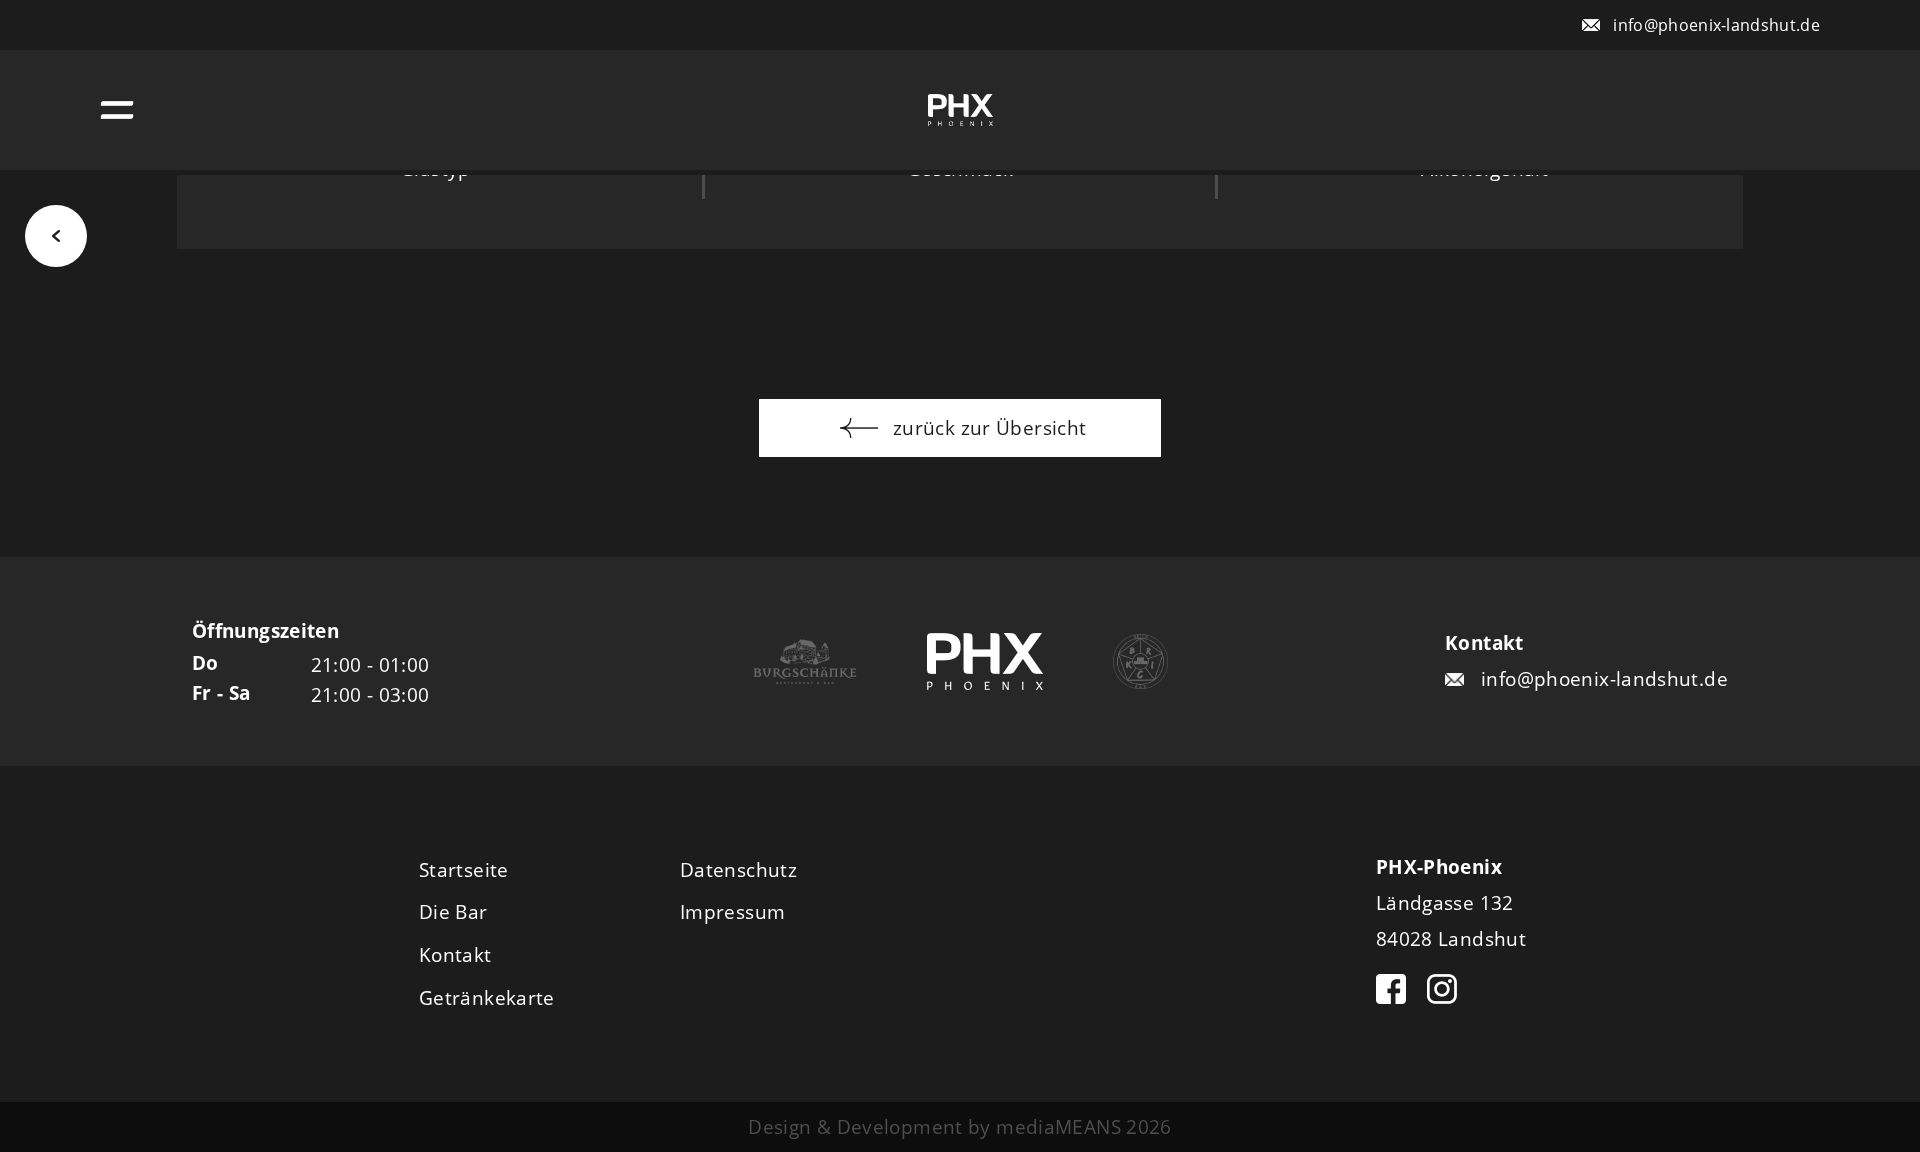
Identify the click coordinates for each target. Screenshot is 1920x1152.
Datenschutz (738, 869)
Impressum (732, 911)
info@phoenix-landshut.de (1716, 24)
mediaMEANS (1058, 1126)
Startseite (464, 869)
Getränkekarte (487, 997)
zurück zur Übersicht (987, 427)
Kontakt (455, 954)
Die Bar (453, 911)
